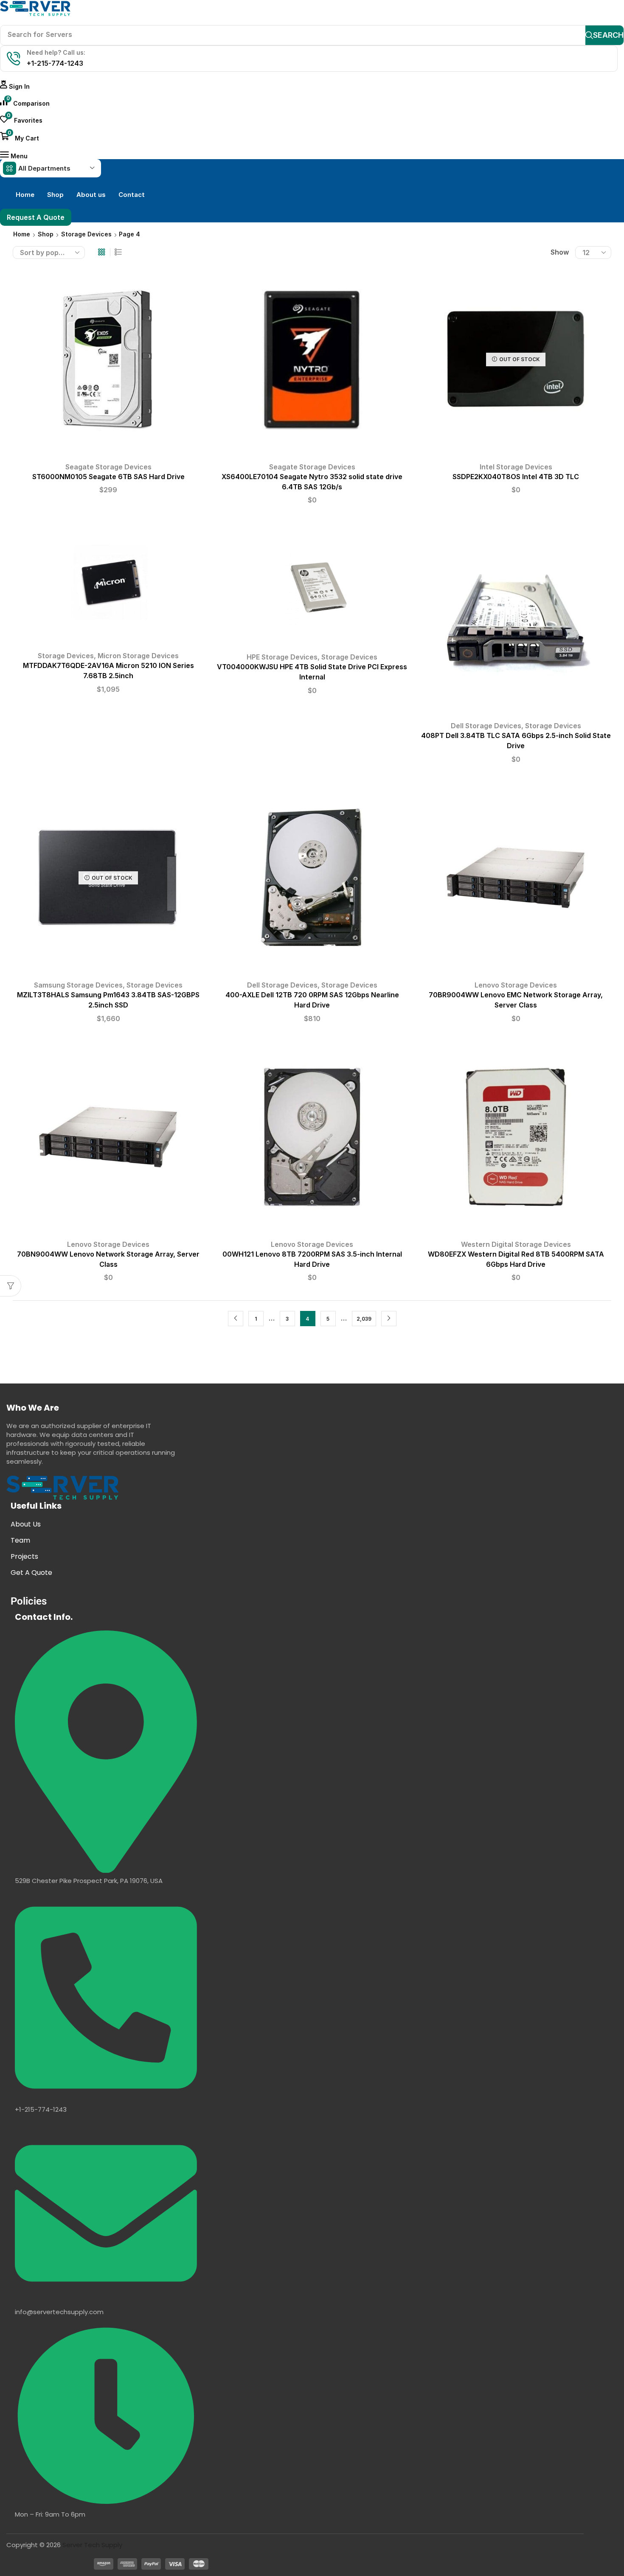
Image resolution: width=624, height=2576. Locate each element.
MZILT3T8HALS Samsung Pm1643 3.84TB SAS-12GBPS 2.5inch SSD (108, 1000)
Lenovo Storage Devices (516, 985)
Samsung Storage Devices (78, 985)
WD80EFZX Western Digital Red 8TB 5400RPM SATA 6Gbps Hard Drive (516, 1259)
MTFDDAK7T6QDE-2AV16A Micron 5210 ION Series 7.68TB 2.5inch (108, 671)
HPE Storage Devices (282, 657)
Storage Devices (86, 234)
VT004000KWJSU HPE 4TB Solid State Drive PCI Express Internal (312, 672)
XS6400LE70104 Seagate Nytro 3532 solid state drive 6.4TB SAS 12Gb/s (312, 482)
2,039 (364, 1319)
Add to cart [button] (108, 362)
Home (22, 234)
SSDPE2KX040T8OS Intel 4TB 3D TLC (516, 477)
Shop (46, 234)
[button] (15, 86)
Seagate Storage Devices (108, 467)
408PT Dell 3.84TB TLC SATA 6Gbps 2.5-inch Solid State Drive (516, 741)
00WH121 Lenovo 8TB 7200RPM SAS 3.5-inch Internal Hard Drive (312, 1259)
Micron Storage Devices (138, 656)
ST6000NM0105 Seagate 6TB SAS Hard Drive (108, 477)
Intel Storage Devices (516, 467)
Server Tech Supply (92, 2545)
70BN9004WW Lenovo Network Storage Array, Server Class (108, 1259)
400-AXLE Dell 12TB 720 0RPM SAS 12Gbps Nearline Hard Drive (312, 1000)
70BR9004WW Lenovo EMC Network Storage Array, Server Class (516, 1000)
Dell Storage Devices (486, 726)
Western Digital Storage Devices (516, 1244)
